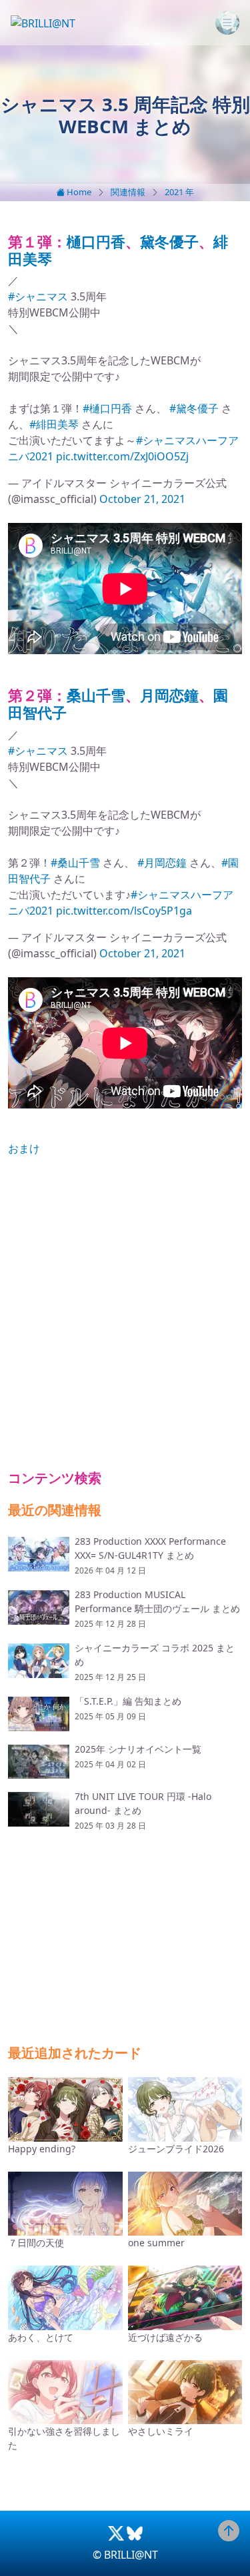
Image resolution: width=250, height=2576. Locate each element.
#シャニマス (38, 296)
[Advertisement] (125, 1313)
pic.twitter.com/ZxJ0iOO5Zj (122, 456)
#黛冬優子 (194, 408)
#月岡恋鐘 (162, 863)
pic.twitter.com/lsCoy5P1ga (124, 911)
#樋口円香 (107, 408)
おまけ (24, 1148)
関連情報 (128, 192)
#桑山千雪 (75, 863)
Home (78, 192)
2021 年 (179, 192)
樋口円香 (96, 241)
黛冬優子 (169, 241)
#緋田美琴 (54, 424)
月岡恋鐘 (169, 695)
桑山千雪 (96, 695)
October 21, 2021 (142, 499)
